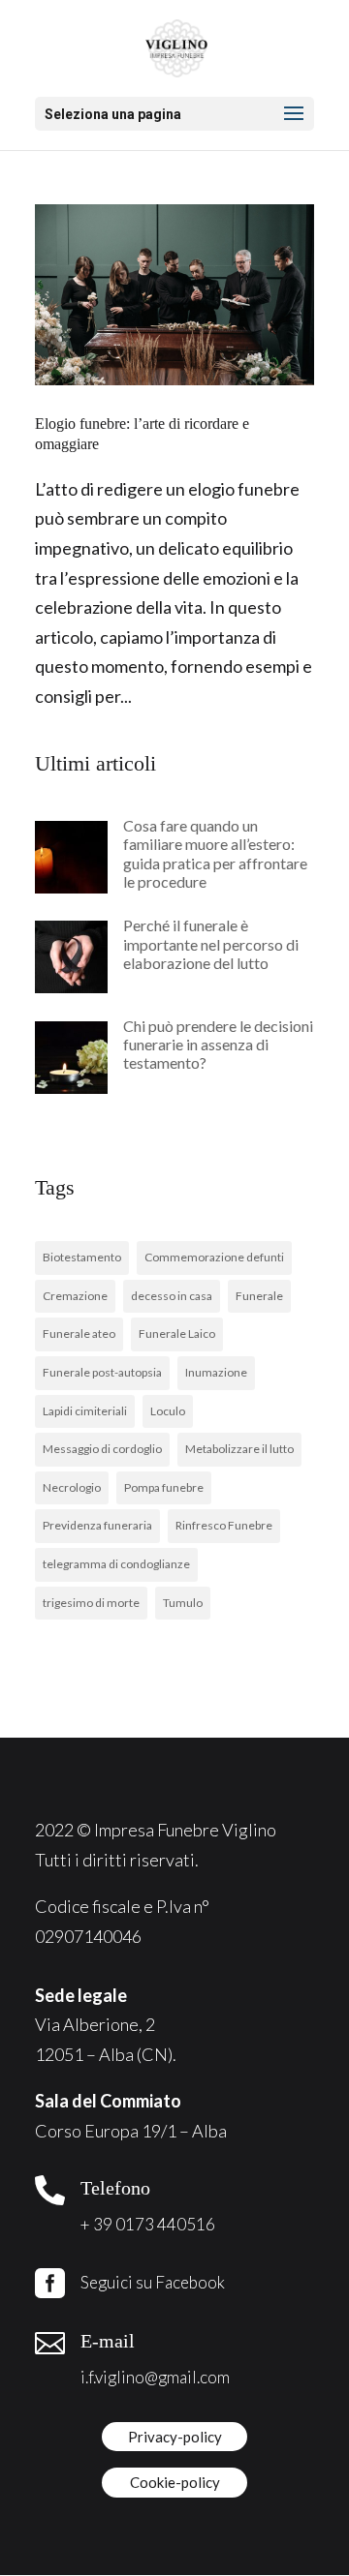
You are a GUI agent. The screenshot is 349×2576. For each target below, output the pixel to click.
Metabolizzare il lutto (239, 1449)
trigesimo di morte (91, 1603)
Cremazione (75, 1296)
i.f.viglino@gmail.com (155, 2377)
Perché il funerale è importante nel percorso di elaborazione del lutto (211, 943)
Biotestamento (82, 1257)
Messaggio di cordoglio (102, 1449)
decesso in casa (172, 1296)
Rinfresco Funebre (224, 1525)
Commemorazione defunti (214, 1257)
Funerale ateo (79, 1333)
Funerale (259, 1296)
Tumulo (183, 1603)
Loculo (168, 1411)
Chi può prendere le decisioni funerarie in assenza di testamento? (218, 1044)
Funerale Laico (177, 1333)
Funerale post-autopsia (102, 1372)
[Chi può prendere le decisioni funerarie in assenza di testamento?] (71, 1057)
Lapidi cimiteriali (85, 1411)
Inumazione (216, 1372)
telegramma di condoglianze (116, 1564)
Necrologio (72, 1487)
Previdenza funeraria (97, 1525)
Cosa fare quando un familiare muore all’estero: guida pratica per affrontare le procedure (215, 853)
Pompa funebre (164, 1487)
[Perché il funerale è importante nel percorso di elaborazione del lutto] (71, 956)
